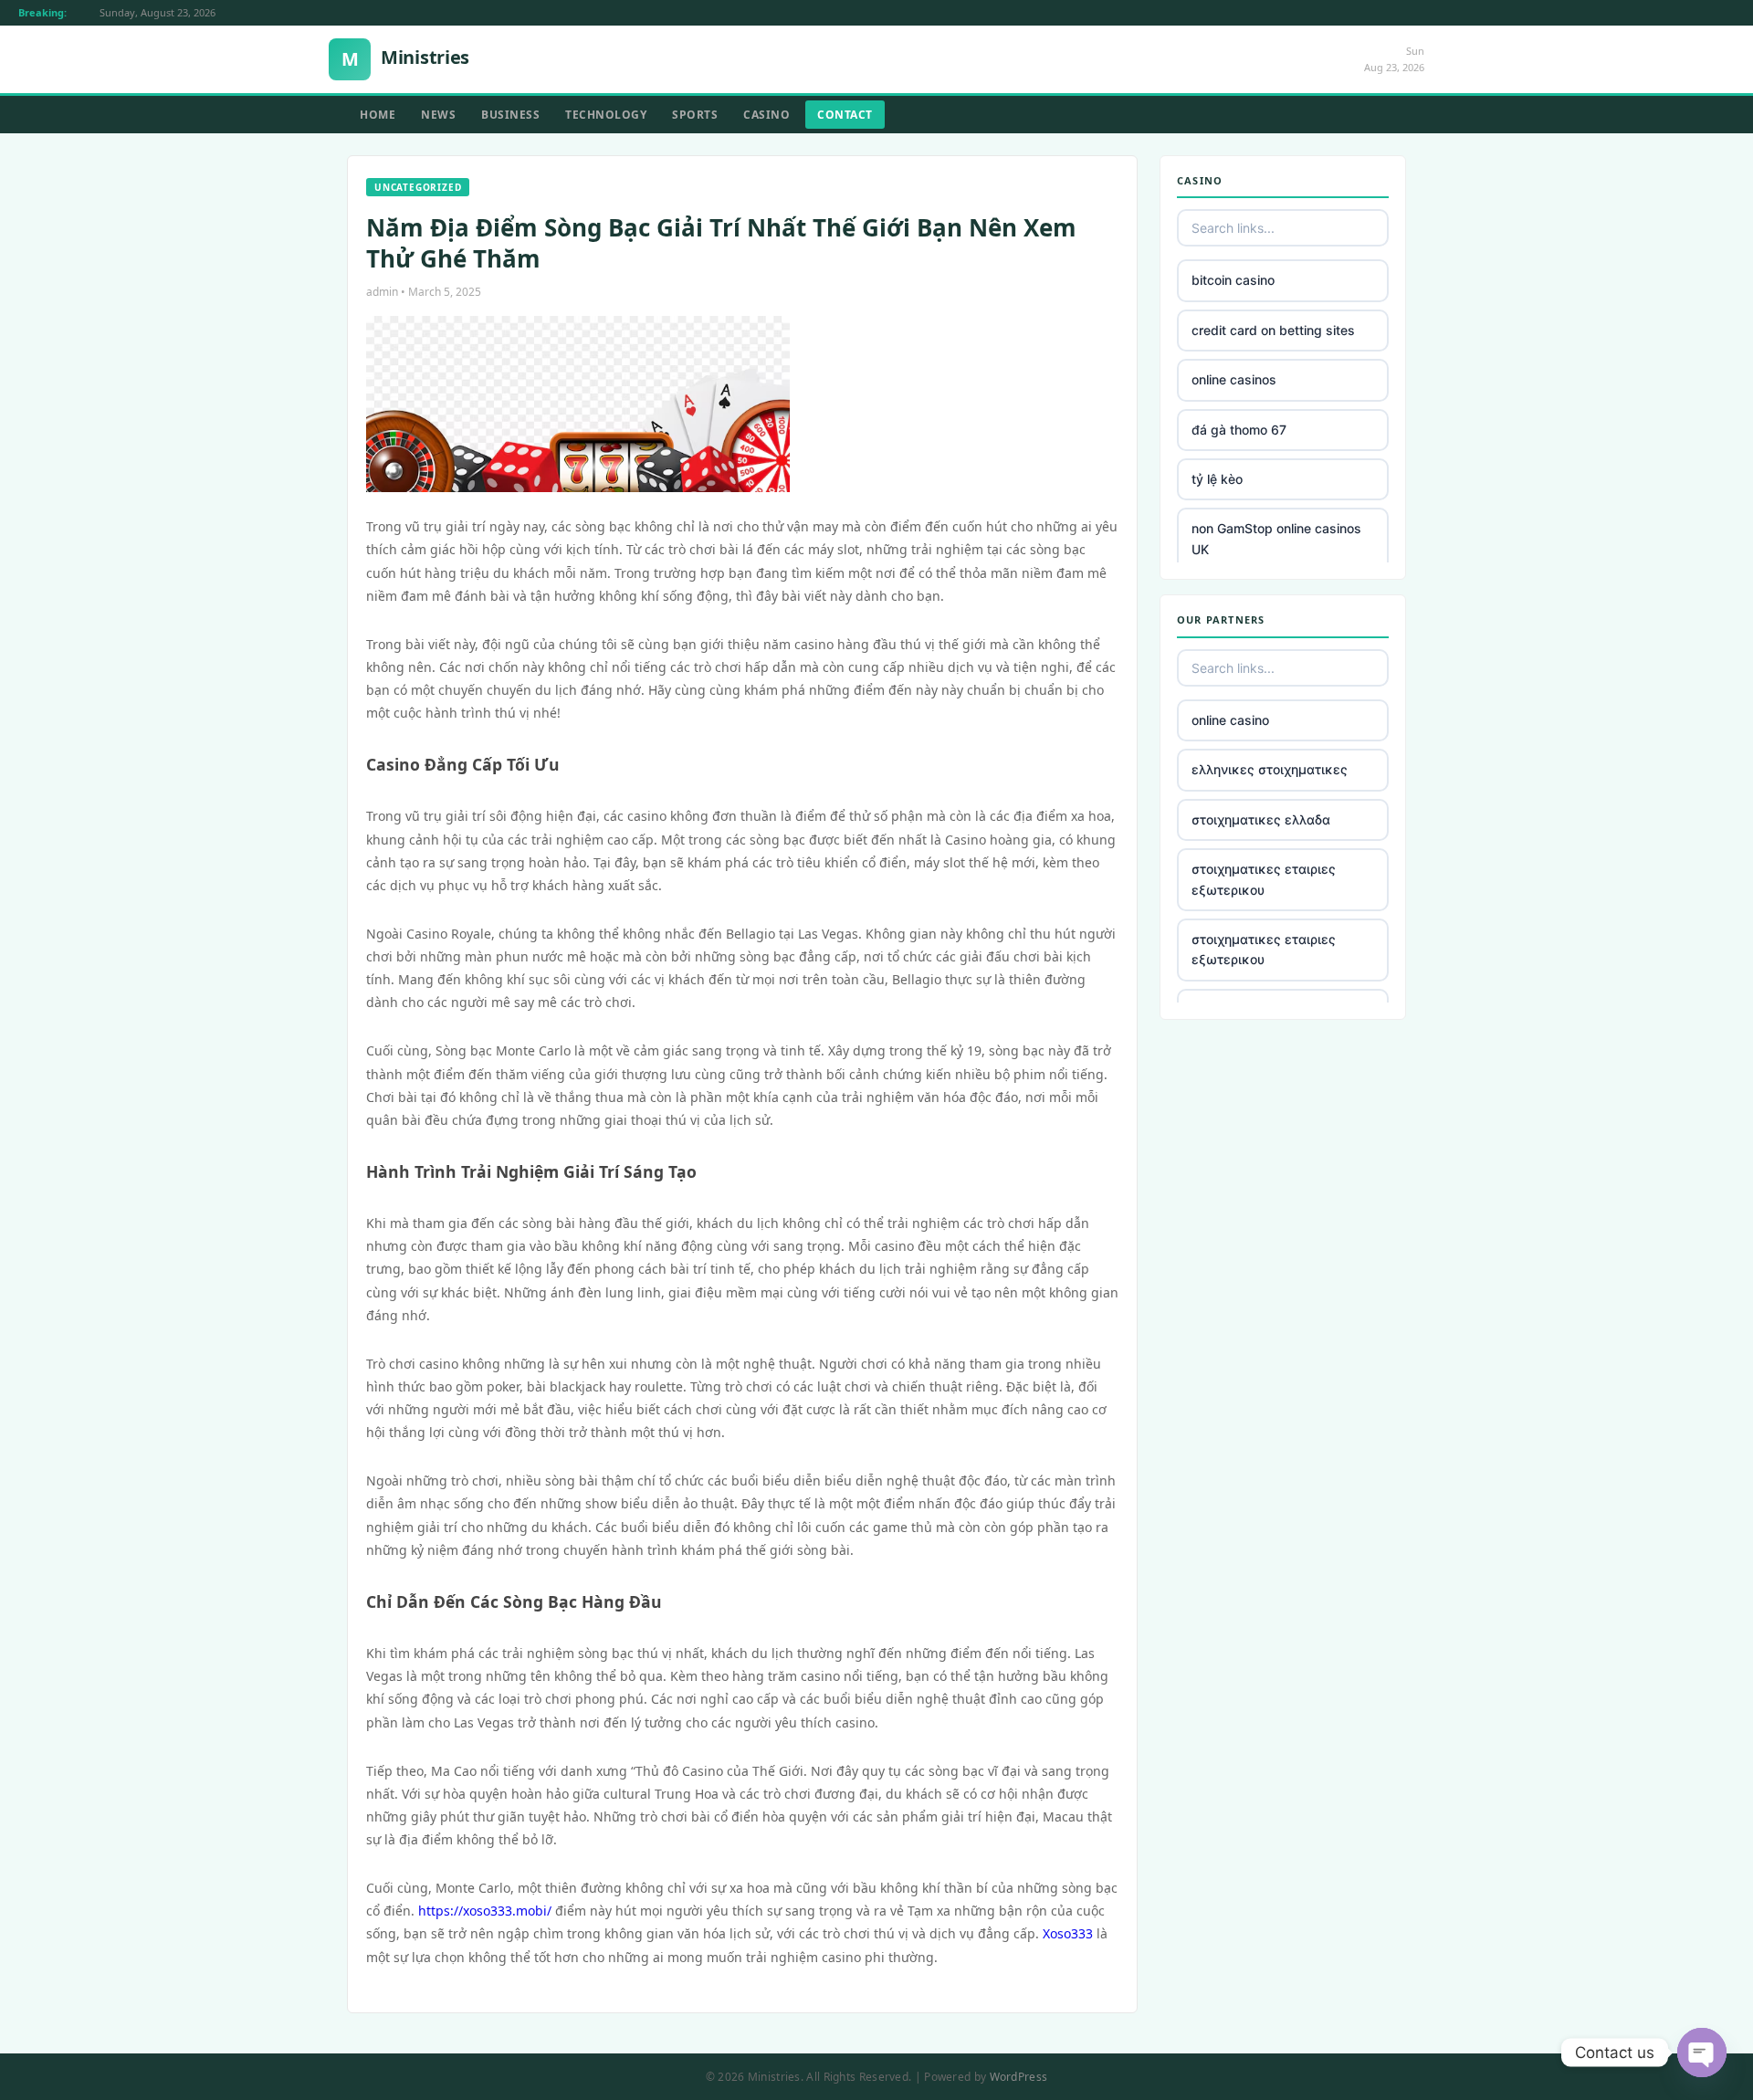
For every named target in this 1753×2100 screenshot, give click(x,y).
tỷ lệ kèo (1217, 479)
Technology (606, 115)
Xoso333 (1068, 1933)
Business (510, 115)
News (438, 115)
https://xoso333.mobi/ (485, 1911)
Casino (766, 115)
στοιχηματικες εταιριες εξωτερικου (1264, 879)
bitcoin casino (1233, 280)
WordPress (1019, 2077)
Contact (845, 115)
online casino (1230, 720)
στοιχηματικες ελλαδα (1261, 819)
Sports (695, 115)
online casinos (1234, 379)
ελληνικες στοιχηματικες (1270, 769)
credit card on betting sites (1273, 330)
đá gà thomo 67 (1239, 430)
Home (378, 115)
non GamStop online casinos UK (1276, 538)
